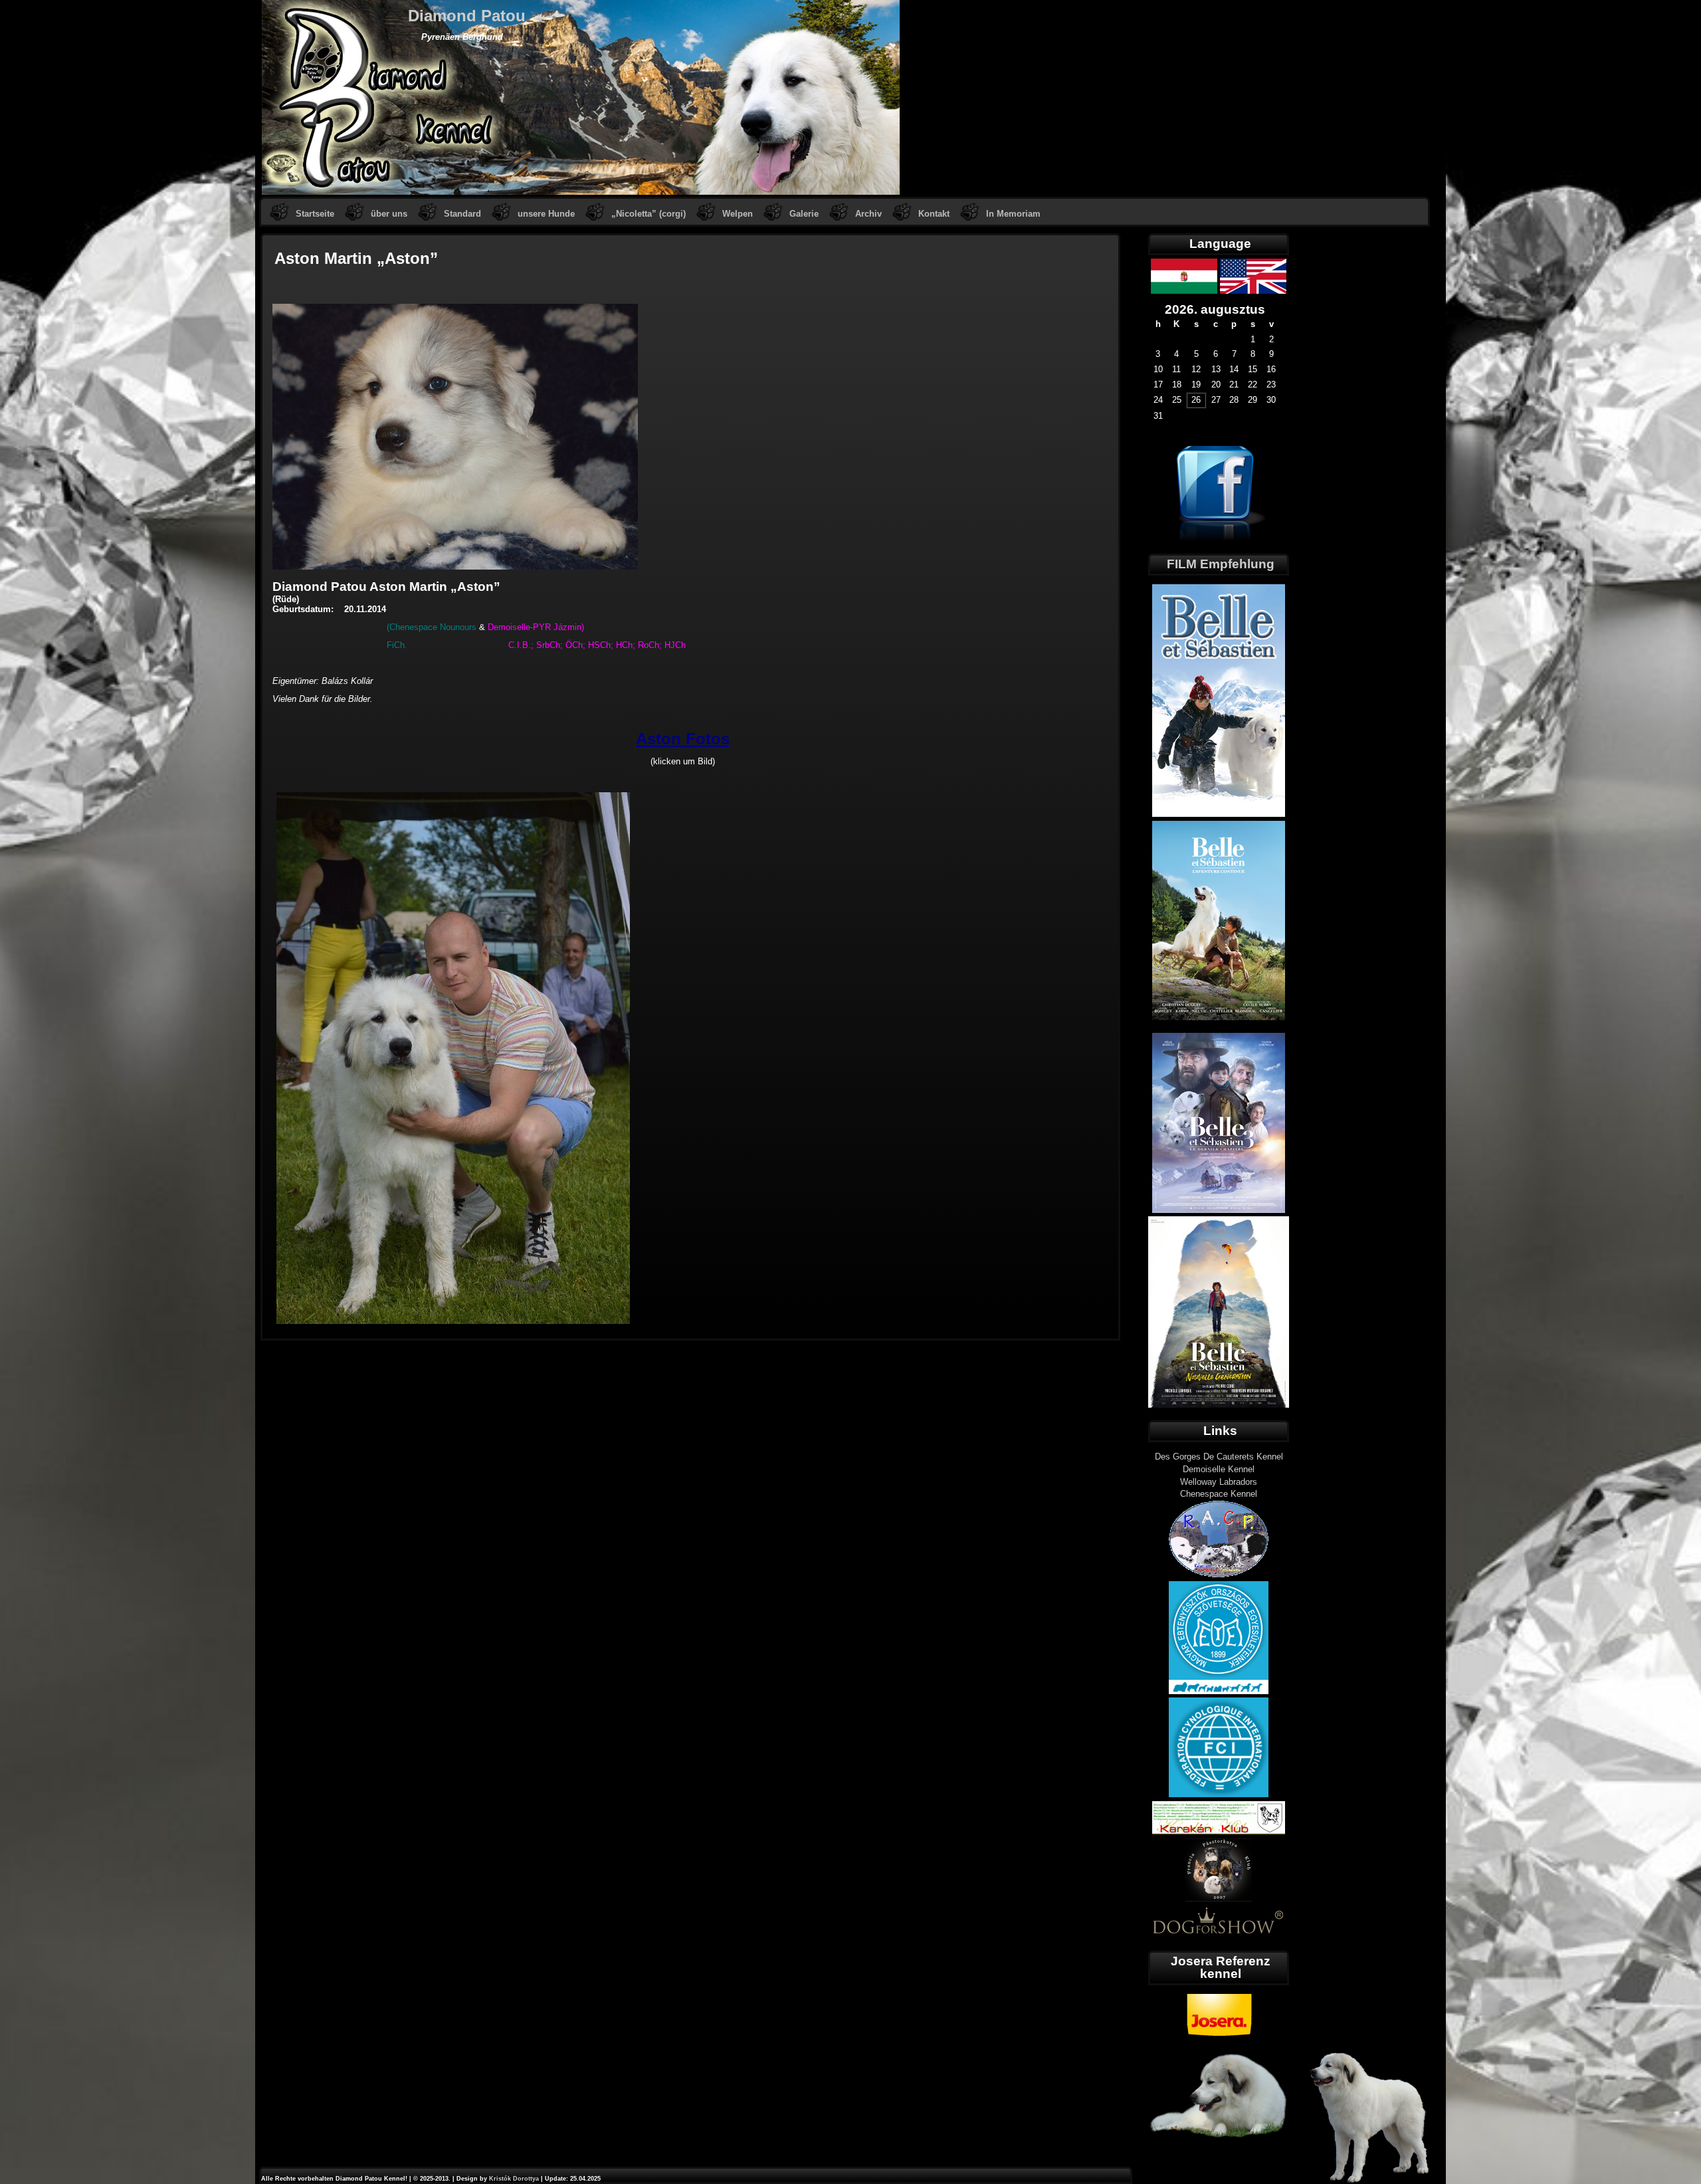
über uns (389, 214)
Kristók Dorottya (514, 2179)
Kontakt (934, 214)
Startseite (315, 214)
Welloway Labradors (1219, 1482)
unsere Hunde (546, 214)
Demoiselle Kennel (1219, 1469)
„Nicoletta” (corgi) (649, 214)
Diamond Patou (467, 16)
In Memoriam (1013, 214)
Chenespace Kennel (1219, 1494)
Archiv (868, 214)
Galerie (804, 214)
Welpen (738, 214)
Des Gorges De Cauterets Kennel (1219, 1457)
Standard (462, 214)
